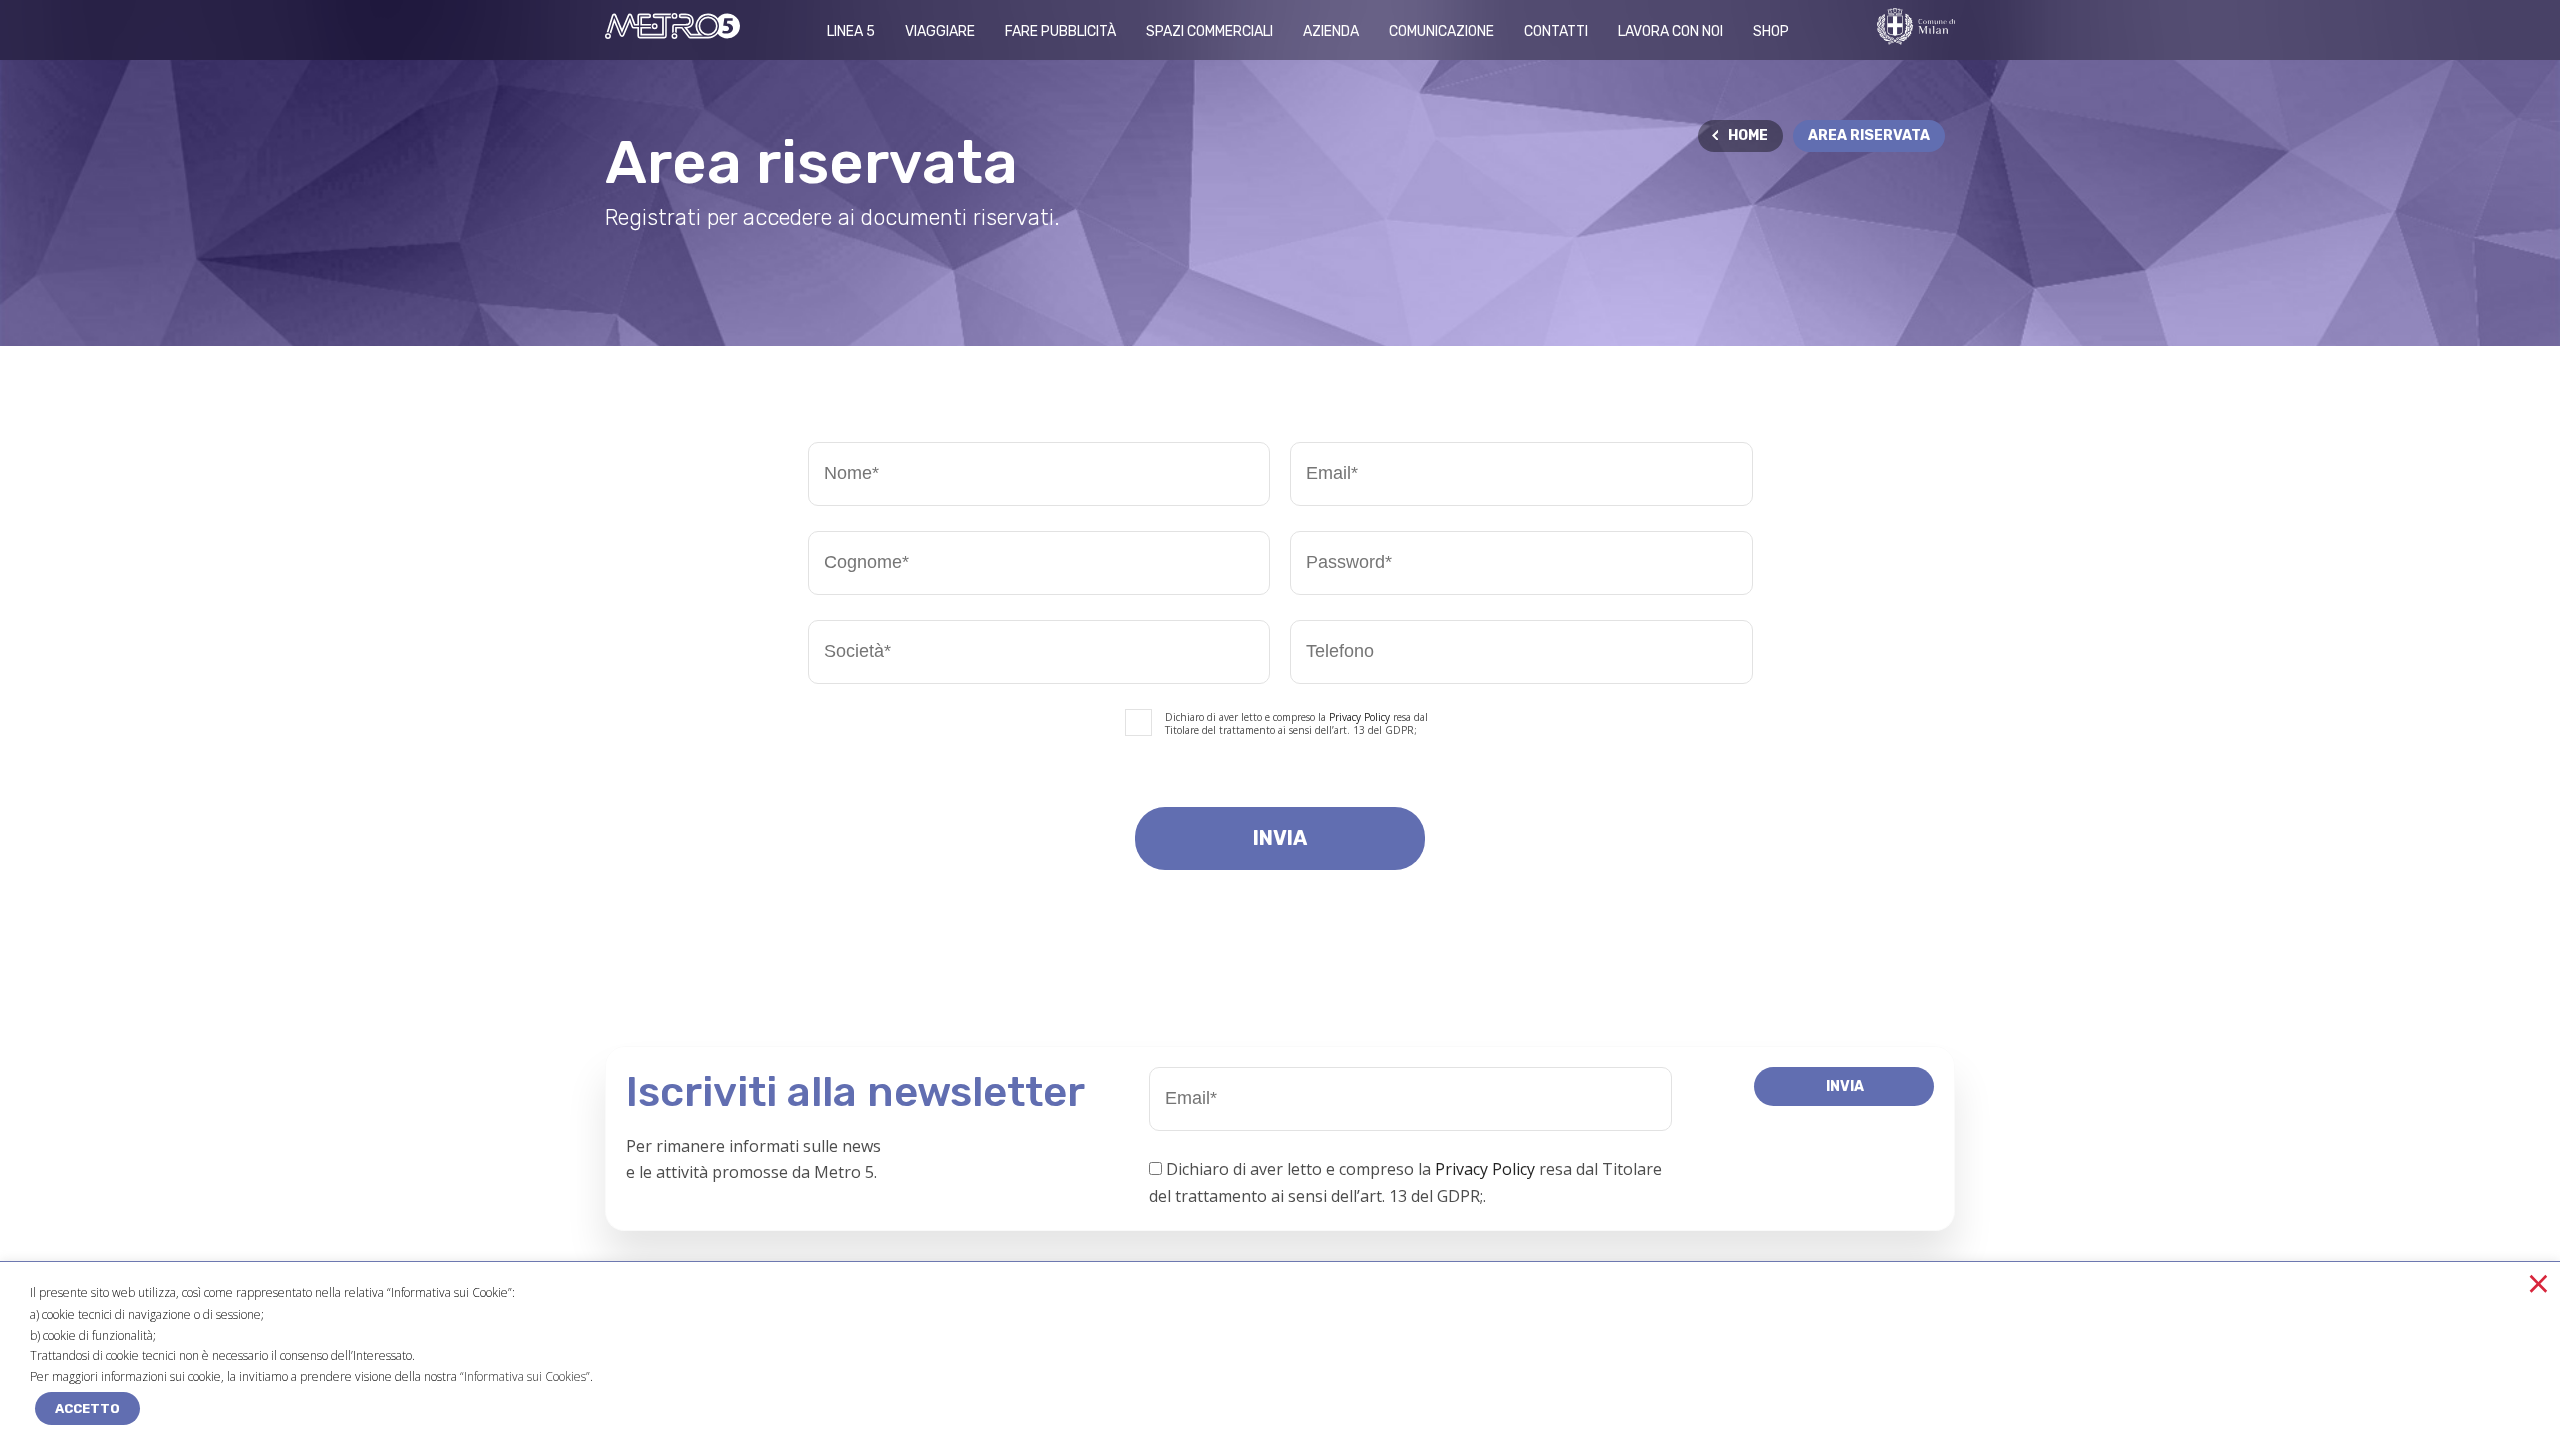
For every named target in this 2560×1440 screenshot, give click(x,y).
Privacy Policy (1359, 717)
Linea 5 (851, 31)
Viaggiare (940, 31)
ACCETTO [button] (87, 1408)
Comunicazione (1441, 31)
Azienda (1331, 31)
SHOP (1771, 31)
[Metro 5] (672, 33)
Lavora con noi (1670, 31)
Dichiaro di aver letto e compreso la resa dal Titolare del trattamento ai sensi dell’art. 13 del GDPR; (1296, 724)
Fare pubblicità (1060, 31)
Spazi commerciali (1209, 31)
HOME (1748, 135)
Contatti (1556, 31)
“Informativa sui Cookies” (525, 1376)
